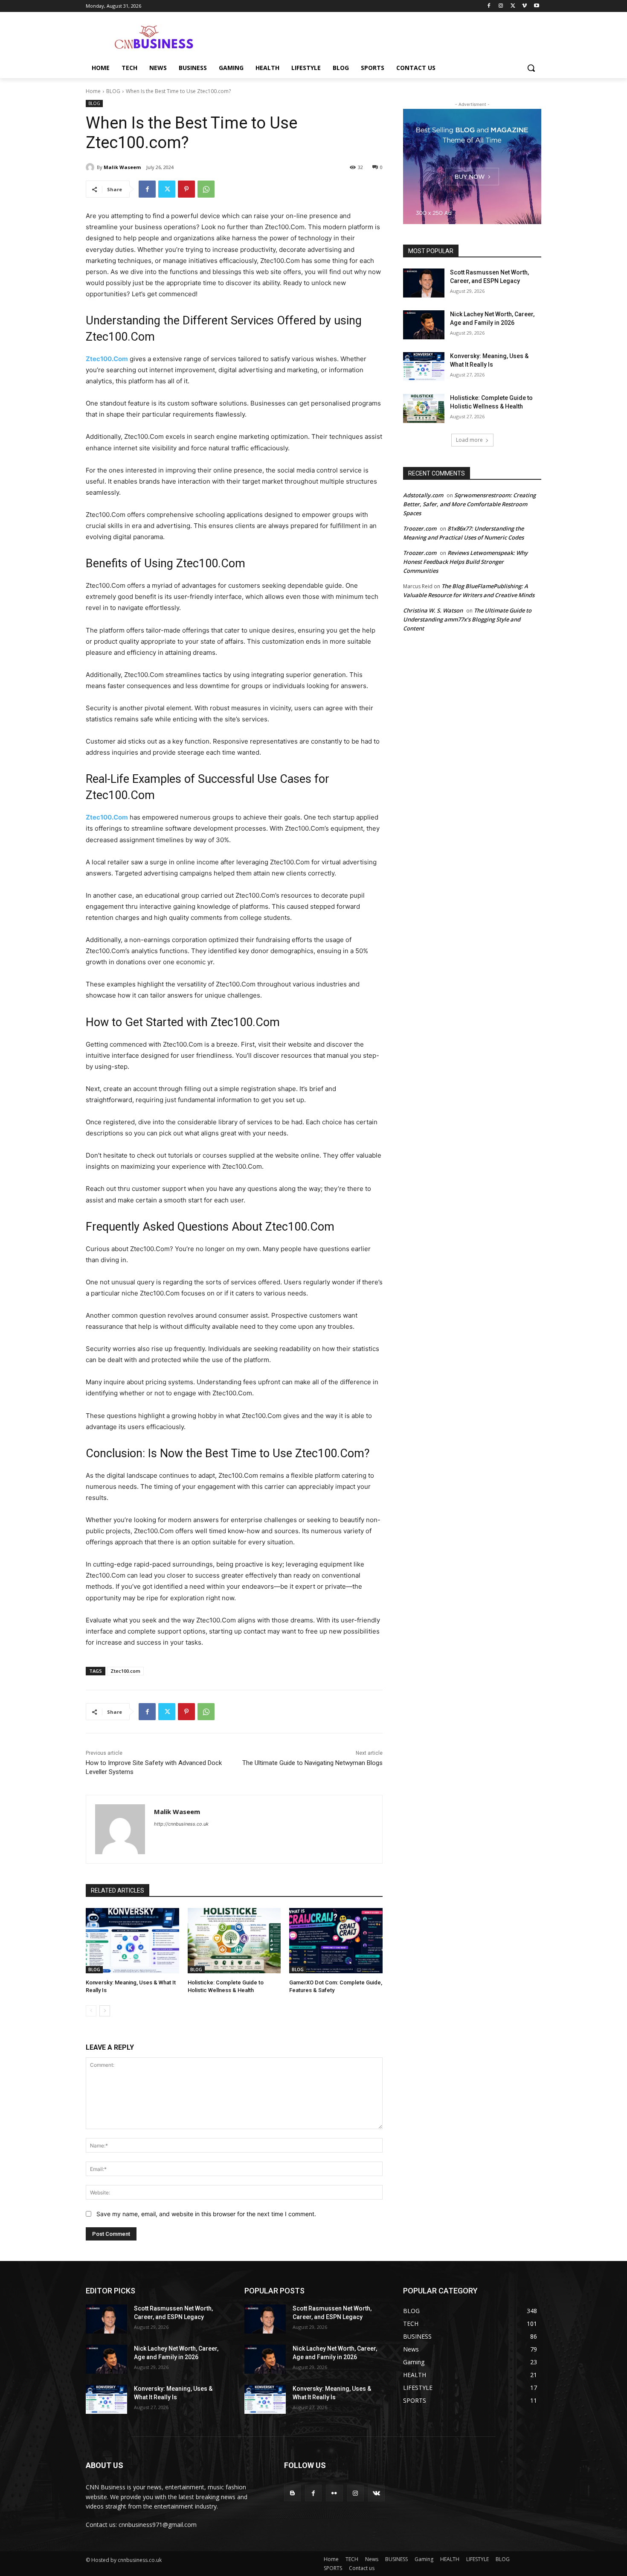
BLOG (113, 91)
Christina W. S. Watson (433, 610)
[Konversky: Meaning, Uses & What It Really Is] (132, 1941)
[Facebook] (489, 6)
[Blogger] (292, 2493)
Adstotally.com (423, 495)
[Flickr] (334, 2493)
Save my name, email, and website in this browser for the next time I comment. (206, 2214)
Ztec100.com (125, 1671)
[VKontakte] (376, 2493)
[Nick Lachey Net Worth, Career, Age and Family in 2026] (424, 325)
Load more (469, 440)
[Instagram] (501, 6)
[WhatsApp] (206, 189)
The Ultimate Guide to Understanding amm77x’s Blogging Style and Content (467, 619)
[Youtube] (536, 6)
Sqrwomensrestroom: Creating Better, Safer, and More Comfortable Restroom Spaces (469, 504)
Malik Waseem (122, 167)
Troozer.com (420, 528)
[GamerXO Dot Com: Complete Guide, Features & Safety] (336, 1941)
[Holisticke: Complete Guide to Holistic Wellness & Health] (234, 1941)
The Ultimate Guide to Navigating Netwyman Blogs (312, 1763)
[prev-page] (91, 2011)
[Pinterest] (186, 189)
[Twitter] (513, 6)
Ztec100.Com (107, 359)
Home (93, 91)
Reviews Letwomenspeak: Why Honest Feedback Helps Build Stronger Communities (465, 562)
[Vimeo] (524, 6)
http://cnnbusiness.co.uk (181, 1824)
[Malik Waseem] (91, 167)
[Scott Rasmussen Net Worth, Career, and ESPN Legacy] (424, 283)
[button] (531, 68)
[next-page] (105, 2011)
